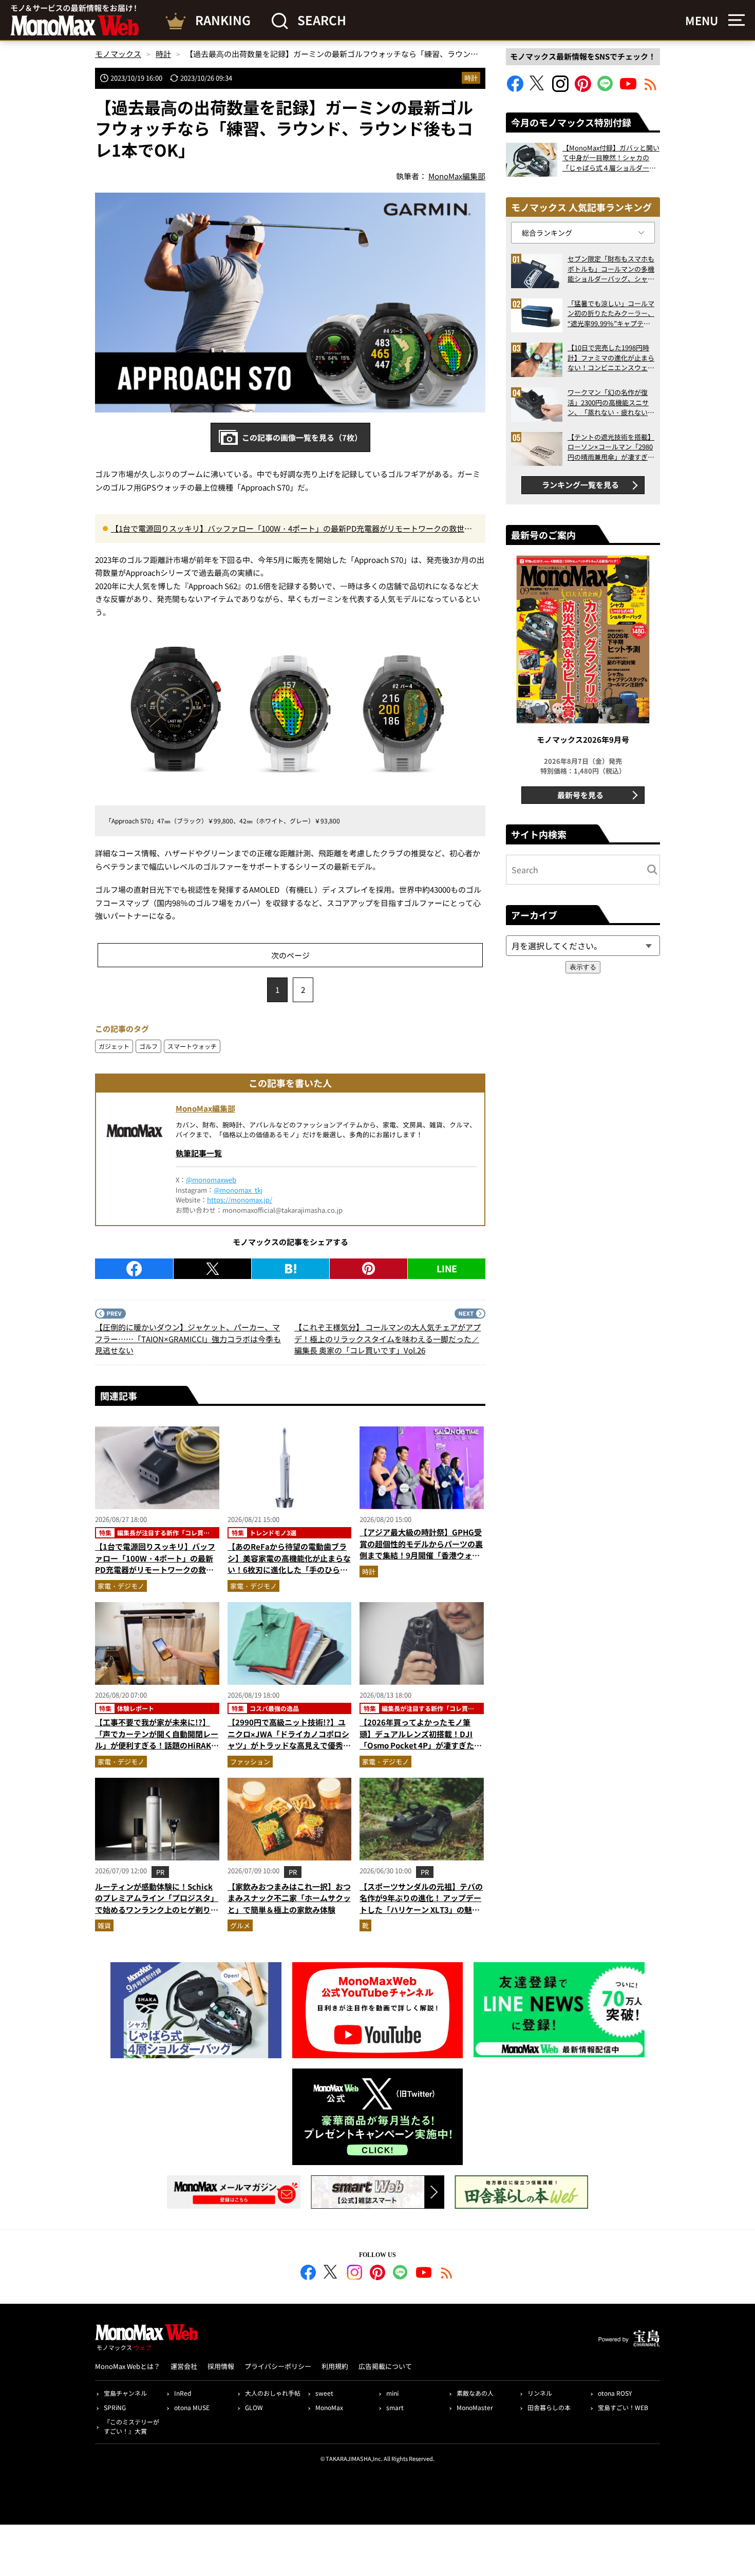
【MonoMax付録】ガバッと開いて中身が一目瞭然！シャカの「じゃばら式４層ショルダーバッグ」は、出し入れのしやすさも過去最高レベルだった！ (611, 158)
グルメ (240, 1925)
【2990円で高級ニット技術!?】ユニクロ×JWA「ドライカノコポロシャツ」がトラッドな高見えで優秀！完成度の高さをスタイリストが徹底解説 (289, 1745)
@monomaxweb (211, 1180)
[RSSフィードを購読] (651, 89)
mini (392, 2393)
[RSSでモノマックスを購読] (447, 2274)
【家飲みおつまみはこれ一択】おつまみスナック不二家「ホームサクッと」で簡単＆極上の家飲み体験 (289, 1898)
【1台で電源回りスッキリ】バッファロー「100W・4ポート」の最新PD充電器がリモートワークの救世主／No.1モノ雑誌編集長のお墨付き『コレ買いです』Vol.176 (291, 529)
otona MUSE (192, 2407)
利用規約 (335, 2366)
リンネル (540, 2393)
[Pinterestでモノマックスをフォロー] (583, 89)
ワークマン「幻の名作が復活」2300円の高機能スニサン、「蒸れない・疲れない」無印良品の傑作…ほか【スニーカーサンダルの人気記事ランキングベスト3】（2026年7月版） (611, 402)
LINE (447, 1268)
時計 (471, 78)
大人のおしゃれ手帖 (273, 2393)
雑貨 (104, 1925)
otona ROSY (615, 2393)
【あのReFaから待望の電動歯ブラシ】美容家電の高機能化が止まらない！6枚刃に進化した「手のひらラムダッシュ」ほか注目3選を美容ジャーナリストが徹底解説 (289, 1569)
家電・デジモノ (121, 1586)
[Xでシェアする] (212, 1269)
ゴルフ (148, 1046)
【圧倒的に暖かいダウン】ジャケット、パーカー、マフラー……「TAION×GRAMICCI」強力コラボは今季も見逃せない (188, 1339)
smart (395, 2407)
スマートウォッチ (192, 1046)
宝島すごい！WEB (623, 2407)
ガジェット (114, 1046)
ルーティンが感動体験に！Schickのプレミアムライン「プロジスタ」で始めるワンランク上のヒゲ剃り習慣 (157, 1904)
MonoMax (329, 2407)
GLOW (254, 2407)
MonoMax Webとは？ (128, 2366)
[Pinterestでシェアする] (369, 1269)
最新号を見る (580, 795)
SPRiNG (115, 2407)
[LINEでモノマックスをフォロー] (606, 89)
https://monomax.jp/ (240, 1200)
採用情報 (221, 2366)
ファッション (250, 1762)
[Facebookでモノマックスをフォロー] (515, 89)
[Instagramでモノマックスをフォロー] (560, 89)
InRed (183, 2393)
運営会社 (184, 2366)
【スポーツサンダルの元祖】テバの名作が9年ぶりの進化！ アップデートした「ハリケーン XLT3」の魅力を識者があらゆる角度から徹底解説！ (421, 1910)
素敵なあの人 (475, 2393)
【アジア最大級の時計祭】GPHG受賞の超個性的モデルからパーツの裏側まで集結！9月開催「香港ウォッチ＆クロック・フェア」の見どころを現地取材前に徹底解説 (421, 1555)
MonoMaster (475, 2407)
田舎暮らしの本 (549, 2407)
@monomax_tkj (238, 1190)
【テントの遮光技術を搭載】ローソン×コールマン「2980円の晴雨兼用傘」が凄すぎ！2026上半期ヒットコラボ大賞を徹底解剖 (611, 447)
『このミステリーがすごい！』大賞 (131, 2426)
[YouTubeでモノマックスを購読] (628, 89)
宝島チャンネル (125, 2393)
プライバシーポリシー (278, 2366)
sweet (324, 2393)
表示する (583, 967)
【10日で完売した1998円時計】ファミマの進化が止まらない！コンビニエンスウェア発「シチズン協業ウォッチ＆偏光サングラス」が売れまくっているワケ (611, 358)
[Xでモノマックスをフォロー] (538, 89)
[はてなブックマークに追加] (290, 1269)
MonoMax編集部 (205, 1108)
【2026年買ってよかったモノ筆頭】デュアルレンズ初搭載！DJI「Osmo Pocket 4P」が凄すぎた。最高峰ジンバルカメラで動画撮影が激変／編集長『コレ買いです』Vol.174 (421, 1751)
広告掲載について (385, 2366)
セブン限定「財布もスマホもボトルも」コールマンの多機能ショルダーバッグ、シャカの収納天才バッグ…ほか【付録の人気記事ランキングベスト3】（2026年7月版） (611, 269)
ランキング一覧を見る (580, 485)
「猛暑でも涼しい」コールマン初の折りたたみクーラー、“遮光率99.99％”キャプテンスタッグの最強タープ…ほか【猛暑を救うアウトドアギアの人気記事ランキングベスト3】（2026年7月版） (611, 314)
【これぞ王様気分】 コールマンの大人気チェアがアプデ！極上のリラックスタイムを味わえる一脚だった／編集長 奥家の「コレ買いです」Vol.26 (388, 1339)
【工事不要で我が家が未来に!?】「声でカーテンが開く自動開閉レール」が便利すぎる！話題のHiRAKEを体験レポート (157, 1740)
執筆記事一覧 (199, 1153)
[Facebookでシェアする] (134, 1269)
